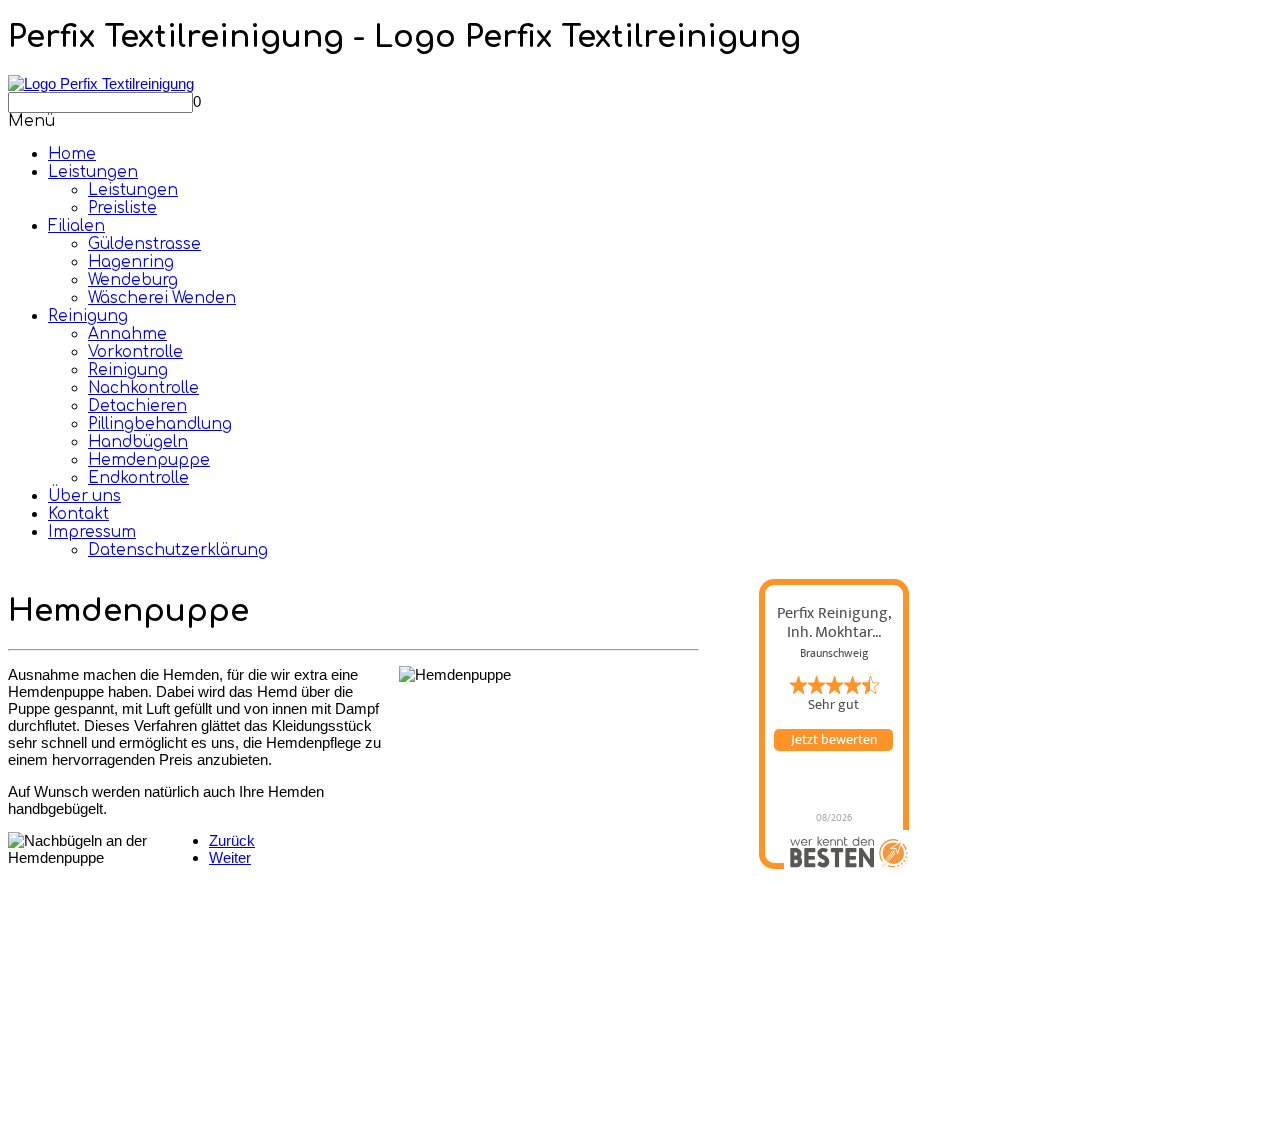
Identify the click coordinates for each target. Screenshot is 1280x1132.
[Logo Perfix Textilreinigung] (101, 83)
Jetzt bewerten (834, 740)
